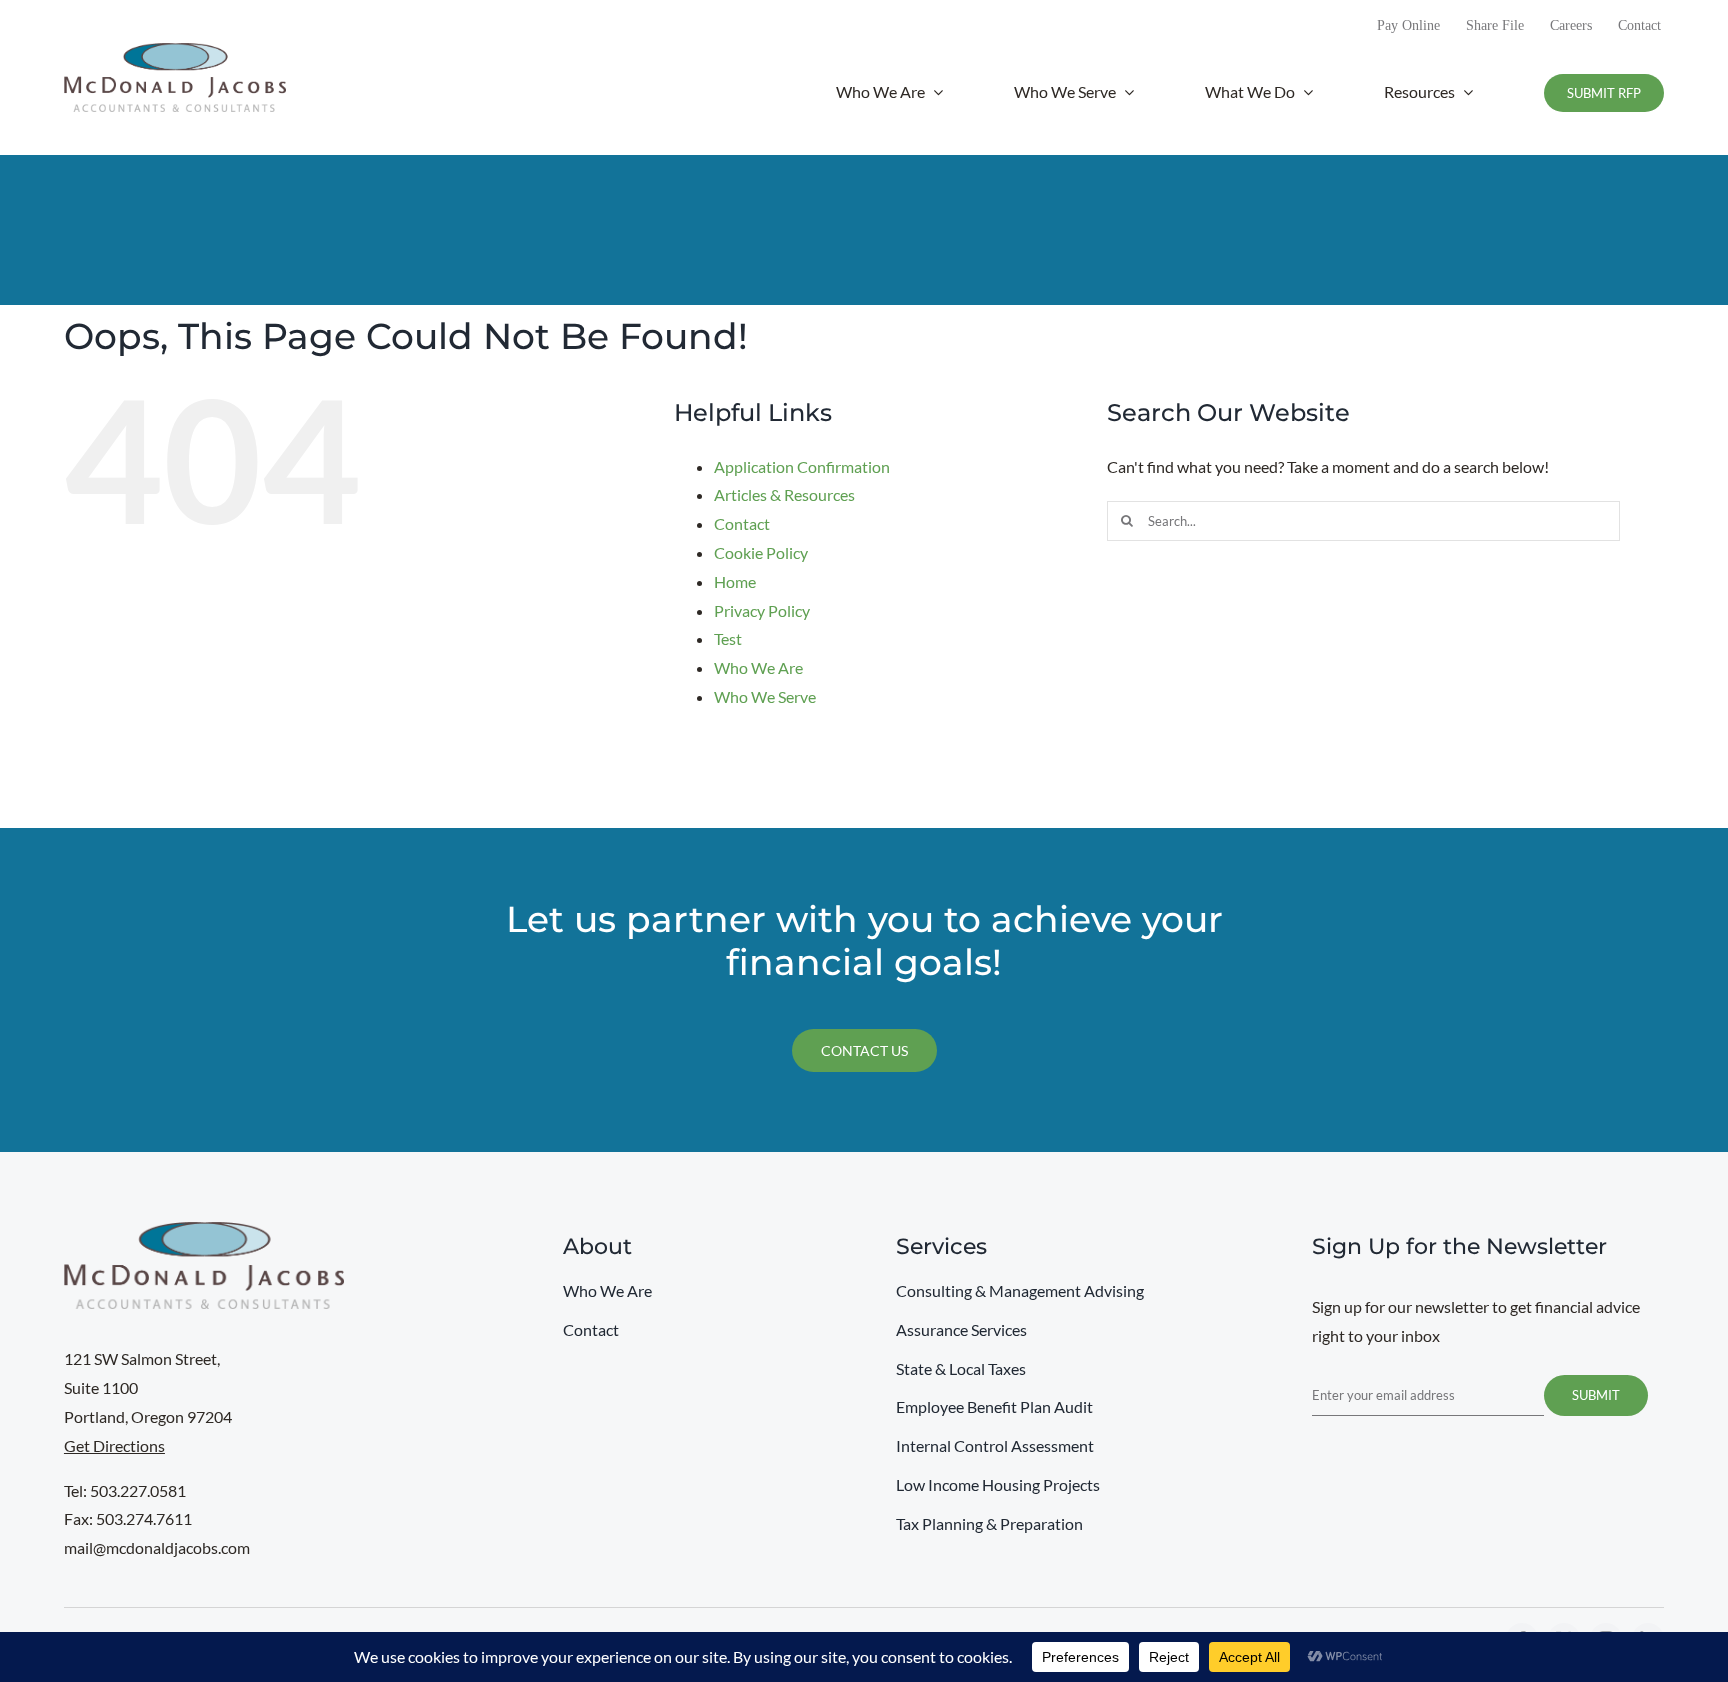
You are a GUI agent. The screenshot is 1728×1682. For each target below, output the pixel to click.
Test (728, 638)
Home (735, 581)
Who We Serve (765, 696)
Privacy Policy (762, 610)
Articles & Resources (784, 494)
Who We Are (758, 667)
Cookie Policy (761, 552)
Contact (742, 523)
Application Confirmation (802, 466)
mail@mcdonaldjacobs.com (157, 1547)
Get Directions (114, 1445)
